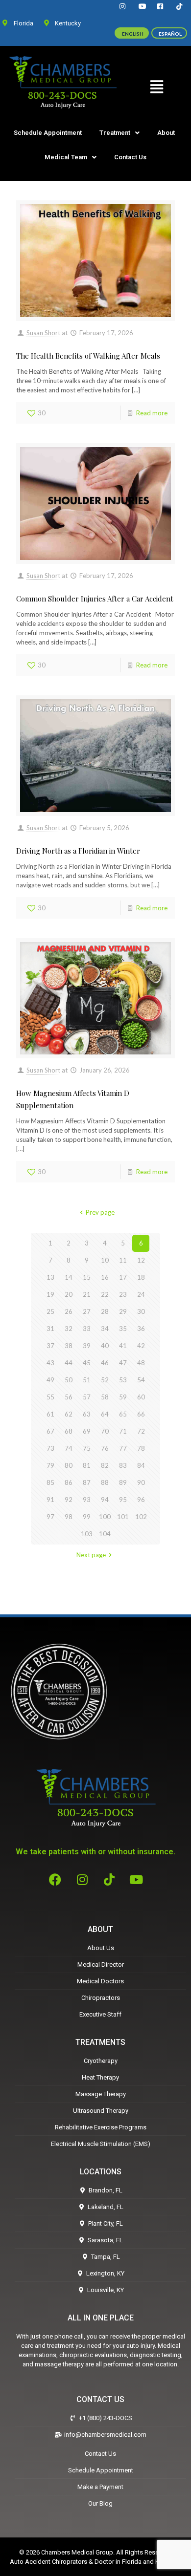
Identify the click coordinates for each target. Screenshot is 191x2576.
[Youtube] (136, 1879)
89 (123, 1482)
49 (50, 1380)
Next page (91, 1555)
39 (87, 1346)
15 (87, 1277)
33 (87, 1329)
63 (87, 1414)
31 (50, 1329)
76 (105, 1448)
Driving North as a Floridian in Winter (78, 851)
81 (87, 1465)
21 (87, 1294)
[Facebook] (55, 1879)
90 (141, 1482)
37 (50, 1346)
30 (141, 1311)
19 (50, 1294)
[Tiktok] (109, 1879)
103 (87, 1534)
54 (141, 1380)
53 (123, 1380)
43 (50, 1363)
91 (50, 1500)
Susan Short (43, 333)
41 (123, 1346)
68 (69, 1431)
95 (123, 1500)
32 (69, 1329)
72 (141, 1431)
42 (141, 1346)
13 (50, 1277)
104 (105, 1534)
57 (87, 1397)
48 (141, 1363)
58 (105, 1397)
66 (141, 1414)
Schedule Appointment (48, 133)
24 (141, 1294)
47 (123, 1363)
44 (69, 1363)
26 (69, 1311)
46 (105, 1363)
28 (105, 1311)
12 (141, 1260)
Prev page (100, 1212)
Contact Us (130, 157)
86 (69, 1482)
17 (123, 1277)
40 (105, 1346)
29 (123, 1311)
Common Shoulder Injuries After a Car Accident (95, 599)
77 (123, 1448)
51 (87, 1380)
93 (87, 1500)
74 (69, 1448)
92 (69, 1500)
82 (105, 1465)
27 (87, 1311)
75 (87, 1448)
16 (105, 1277)
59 (123, 1397)
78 (141, 1448)
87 (87, 1482)
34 (105, 1329)
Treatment (115, 133)
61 (50, 1414)
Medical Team (66, 157)
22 (105, 1294)
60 (141, 1397)
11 (123, 1260)
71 (123, 1431)
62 (69, 1414)
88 (105, 1482)
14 (69, 1277)
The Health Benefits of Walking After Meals (88, 356)
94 (105, 1500)
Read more (152, 413)
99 (87, 1517)
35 (123, 1329)
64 (105, 1414)
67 (50, 1431)
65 (123, 1414)
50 (69, 1380)
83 (123, 1465)
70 (105, 1431)
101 (123, 1517)
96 (141, 1500)
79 (50, 1465)
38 (69, 1346)
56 (69, 1397)
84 (141, 1465)
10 (105, 1260)
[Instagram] (82, 1879)
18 (141, 1277)
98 (69, 1517)
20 (69, 1294)
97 (50, 1517)
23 (123, 1294)
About (166, 133)
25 (50, 1311)
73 (50, 1448)
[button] (157, 86)
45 (87, 1363)
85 (50, 1482)
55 (50, 1397)
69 (87, 1431)
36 (141, 1329)
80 (69, 1465)
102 (141, 1517)
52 (105, 1380)
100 (105, 1517)
